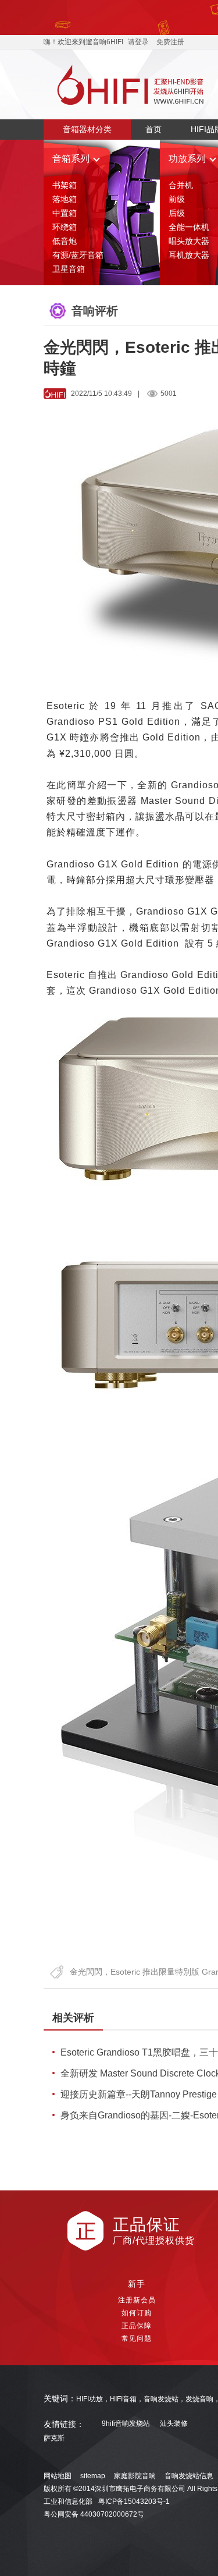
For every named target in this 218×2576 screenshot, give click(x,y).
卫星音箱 (69, 269)
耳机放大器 (189, 255)
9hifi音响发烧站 (126, 2424)
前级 (177, 199)
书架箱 (65, 185)
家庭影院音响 (135, 2476)
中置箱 (65, 213)
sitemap (93, 2476)
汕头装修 (174, 2424)
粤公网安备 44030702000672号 (94, 2514)
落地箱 (65, 199)
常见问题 (137, 2338)
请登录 (138, 42)
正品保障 (137, 2326)
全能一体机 (189, 227)
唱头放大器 (189, 241)
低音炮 (65, 241)
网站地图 (58, 2476)
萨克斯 (54, 2438)
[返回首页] (131, 84)
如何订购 (137, 2313)
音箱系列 (71, 159)
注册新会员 (137, 2300)
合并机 (181, 185)
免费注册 (170, 42)
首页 (153, 129)
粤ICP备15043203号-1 (134, 2501)
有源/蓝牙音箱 (78, 255)
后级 (177, 213)
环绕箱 (65, 227)
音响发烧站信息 (189, 2476)
